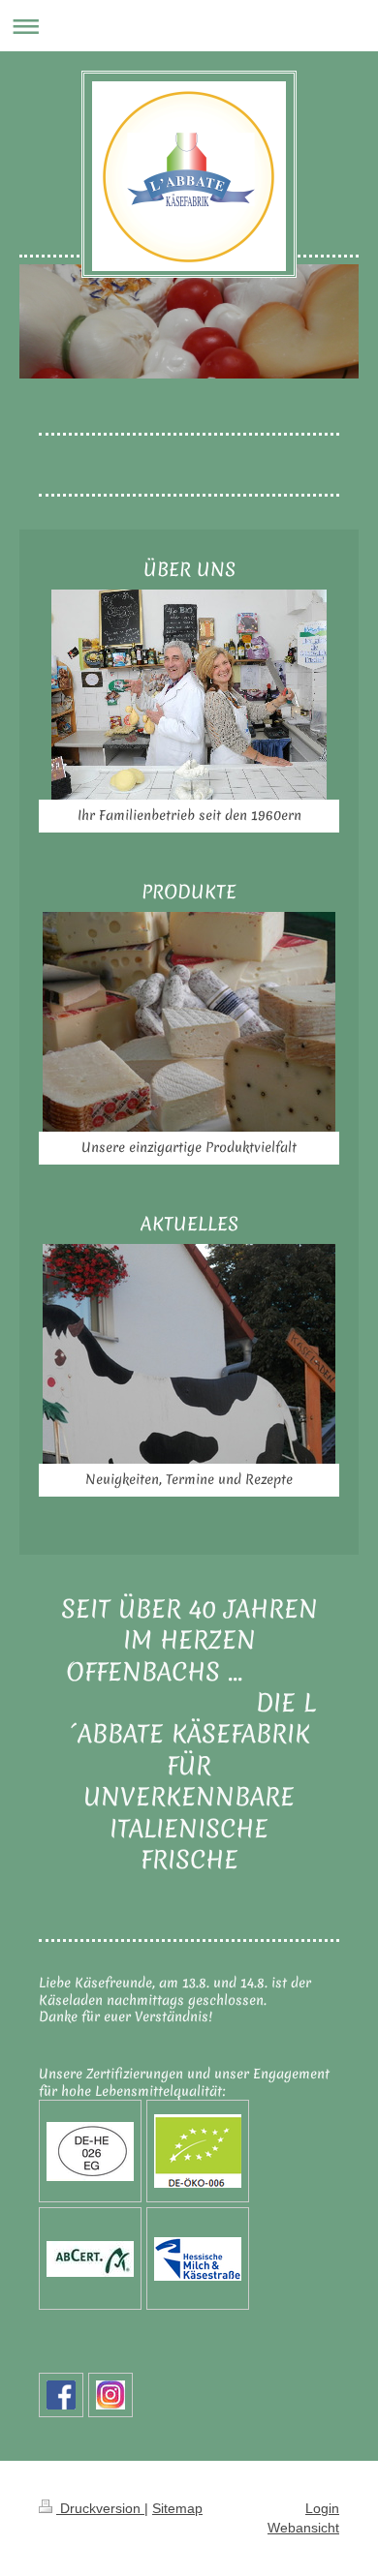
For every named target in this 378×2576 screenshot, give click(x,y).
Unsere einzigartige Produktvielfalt (189, 1147)
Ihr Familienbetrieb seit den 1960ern (189, 815)
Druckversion (100, 2508)
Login (322, 2508)
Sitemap (177, 2508)
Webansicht (303, 2528)
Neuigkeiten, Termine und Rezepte (189, 1479)
